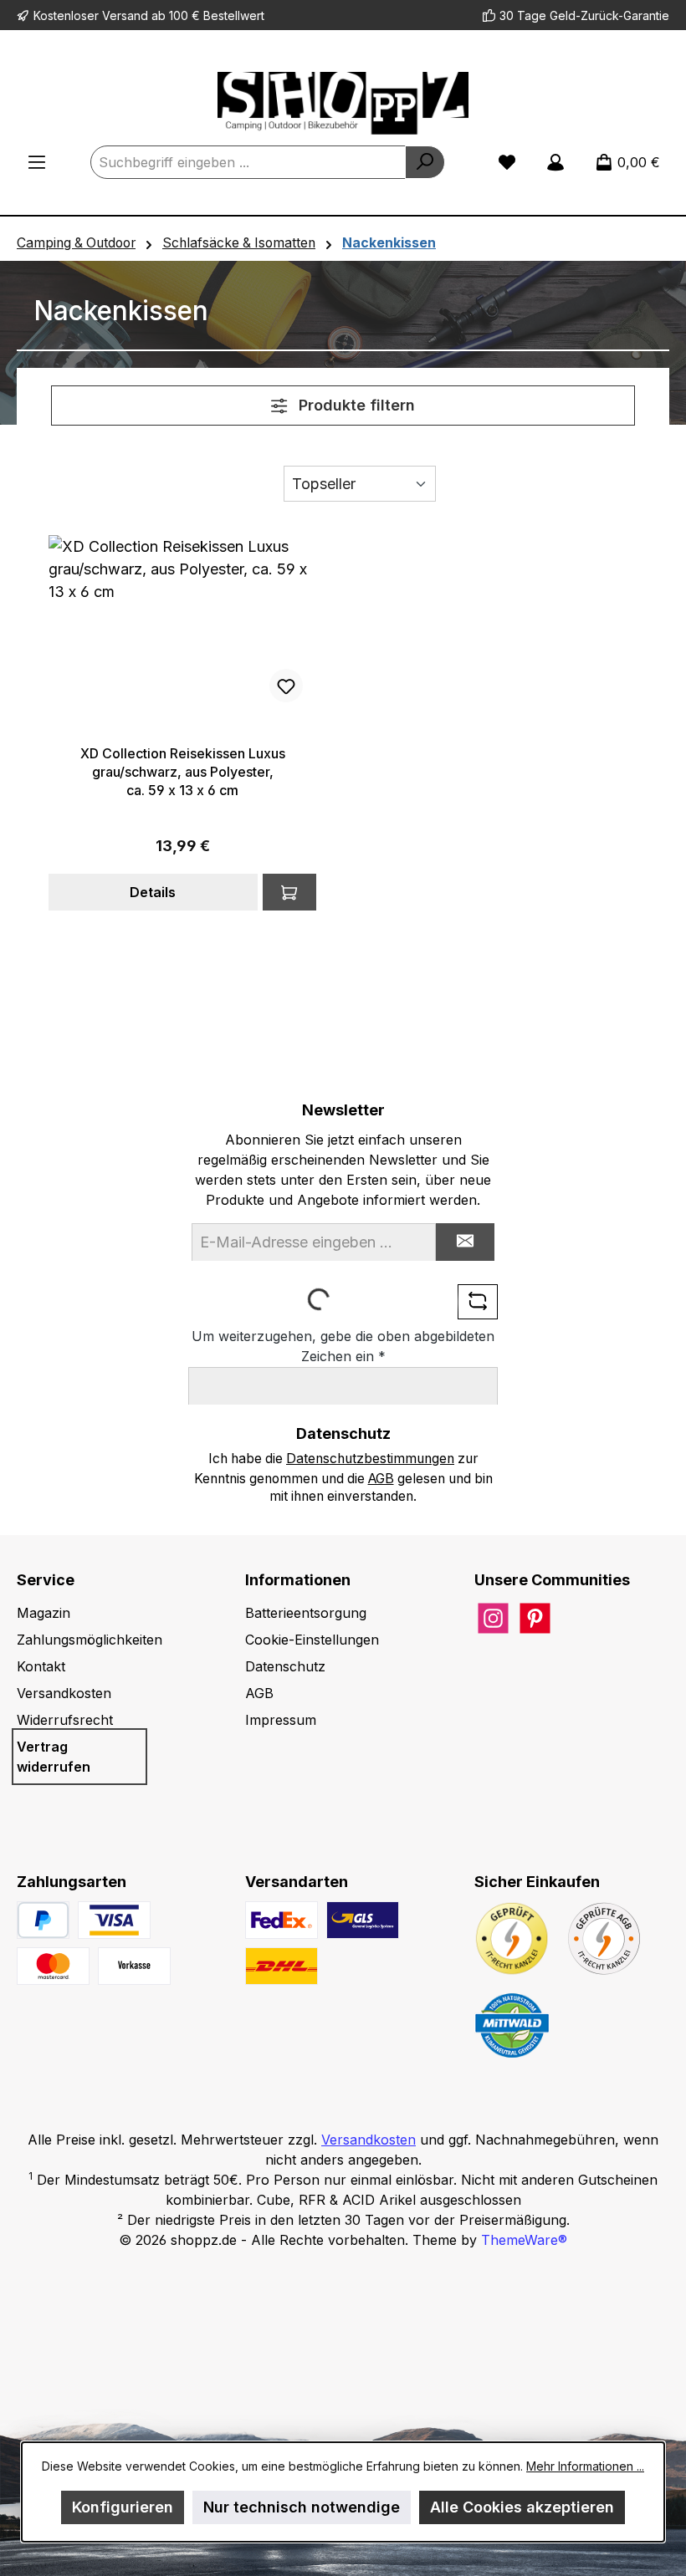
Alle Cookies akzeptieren (522, 2507)
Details (153, 892)
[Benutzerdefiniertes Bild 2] (53, 1966)
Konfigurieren (123, 2507)
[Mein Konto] (555, 162)
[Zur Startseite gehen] (343, 103)
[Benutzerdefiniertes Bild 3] (134, 1966)
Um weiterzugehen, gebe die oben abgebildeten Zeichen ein (343, 1346)
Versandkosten (64, 1693)
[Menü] (37, 162)
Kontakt (41, 1666)
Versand (125, 15)
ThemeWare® (524, 2240)
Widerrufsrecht (65, 1720)
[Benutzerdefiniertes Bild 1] (114, 1920)
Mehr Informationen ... (585, 2466)
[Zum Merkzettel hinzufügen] (286, 686)
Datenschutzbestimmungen (370, 1459)
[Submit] (465, 1242)
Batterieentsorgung (306, 1613)
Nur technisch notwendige (302, 2507)
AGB (381, 1479)
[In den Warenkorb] (289, 892)
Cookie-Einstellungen (312, 1640)
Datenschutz (285, 1666)
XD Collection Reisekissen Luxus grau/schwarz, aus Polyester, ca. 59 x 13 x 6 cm (183, 772)
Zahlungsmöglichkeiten (90, 1640)
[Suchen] (425, 162)
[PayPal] (43, 1920)
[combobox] (248, 162)
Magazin (44, 1613)
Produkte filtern (355, 405)
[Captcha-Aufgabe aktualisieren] (478, 1302)
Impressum (281, 1720)
